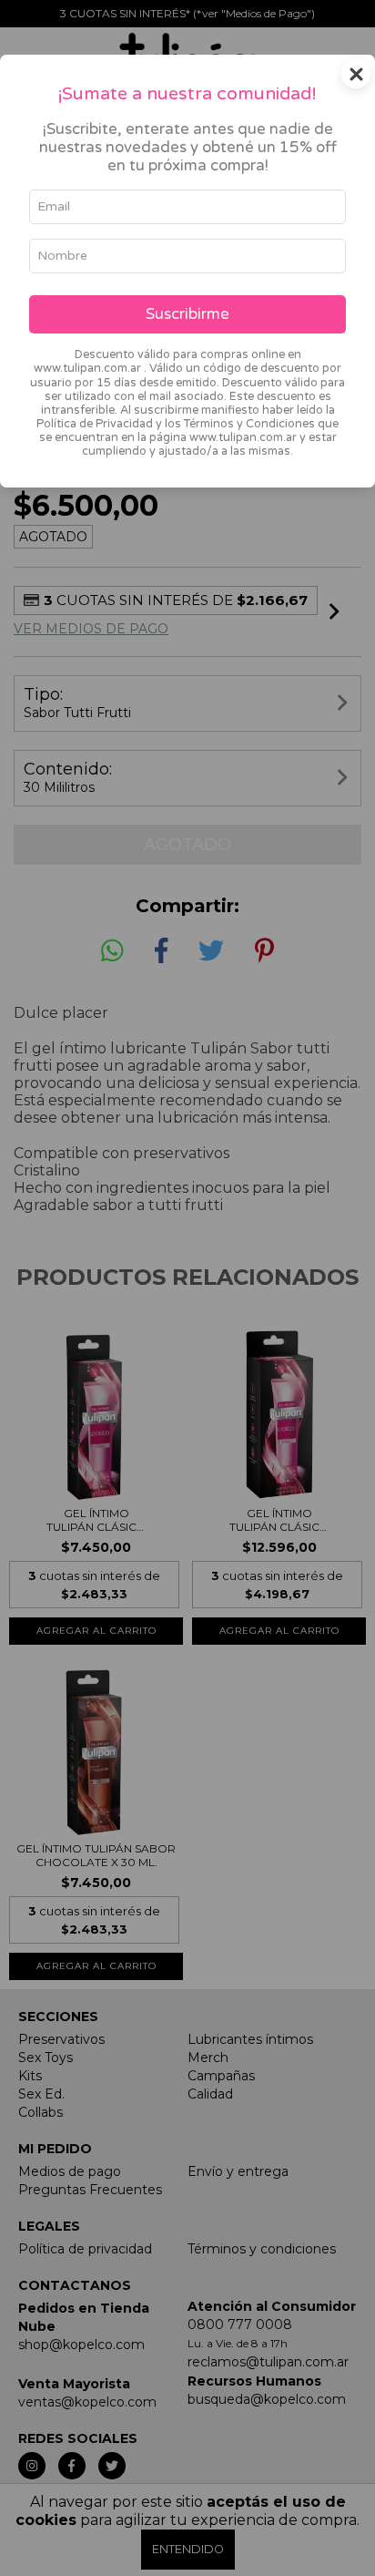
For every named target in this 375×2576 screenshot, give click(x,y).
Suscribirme (187, 314)
